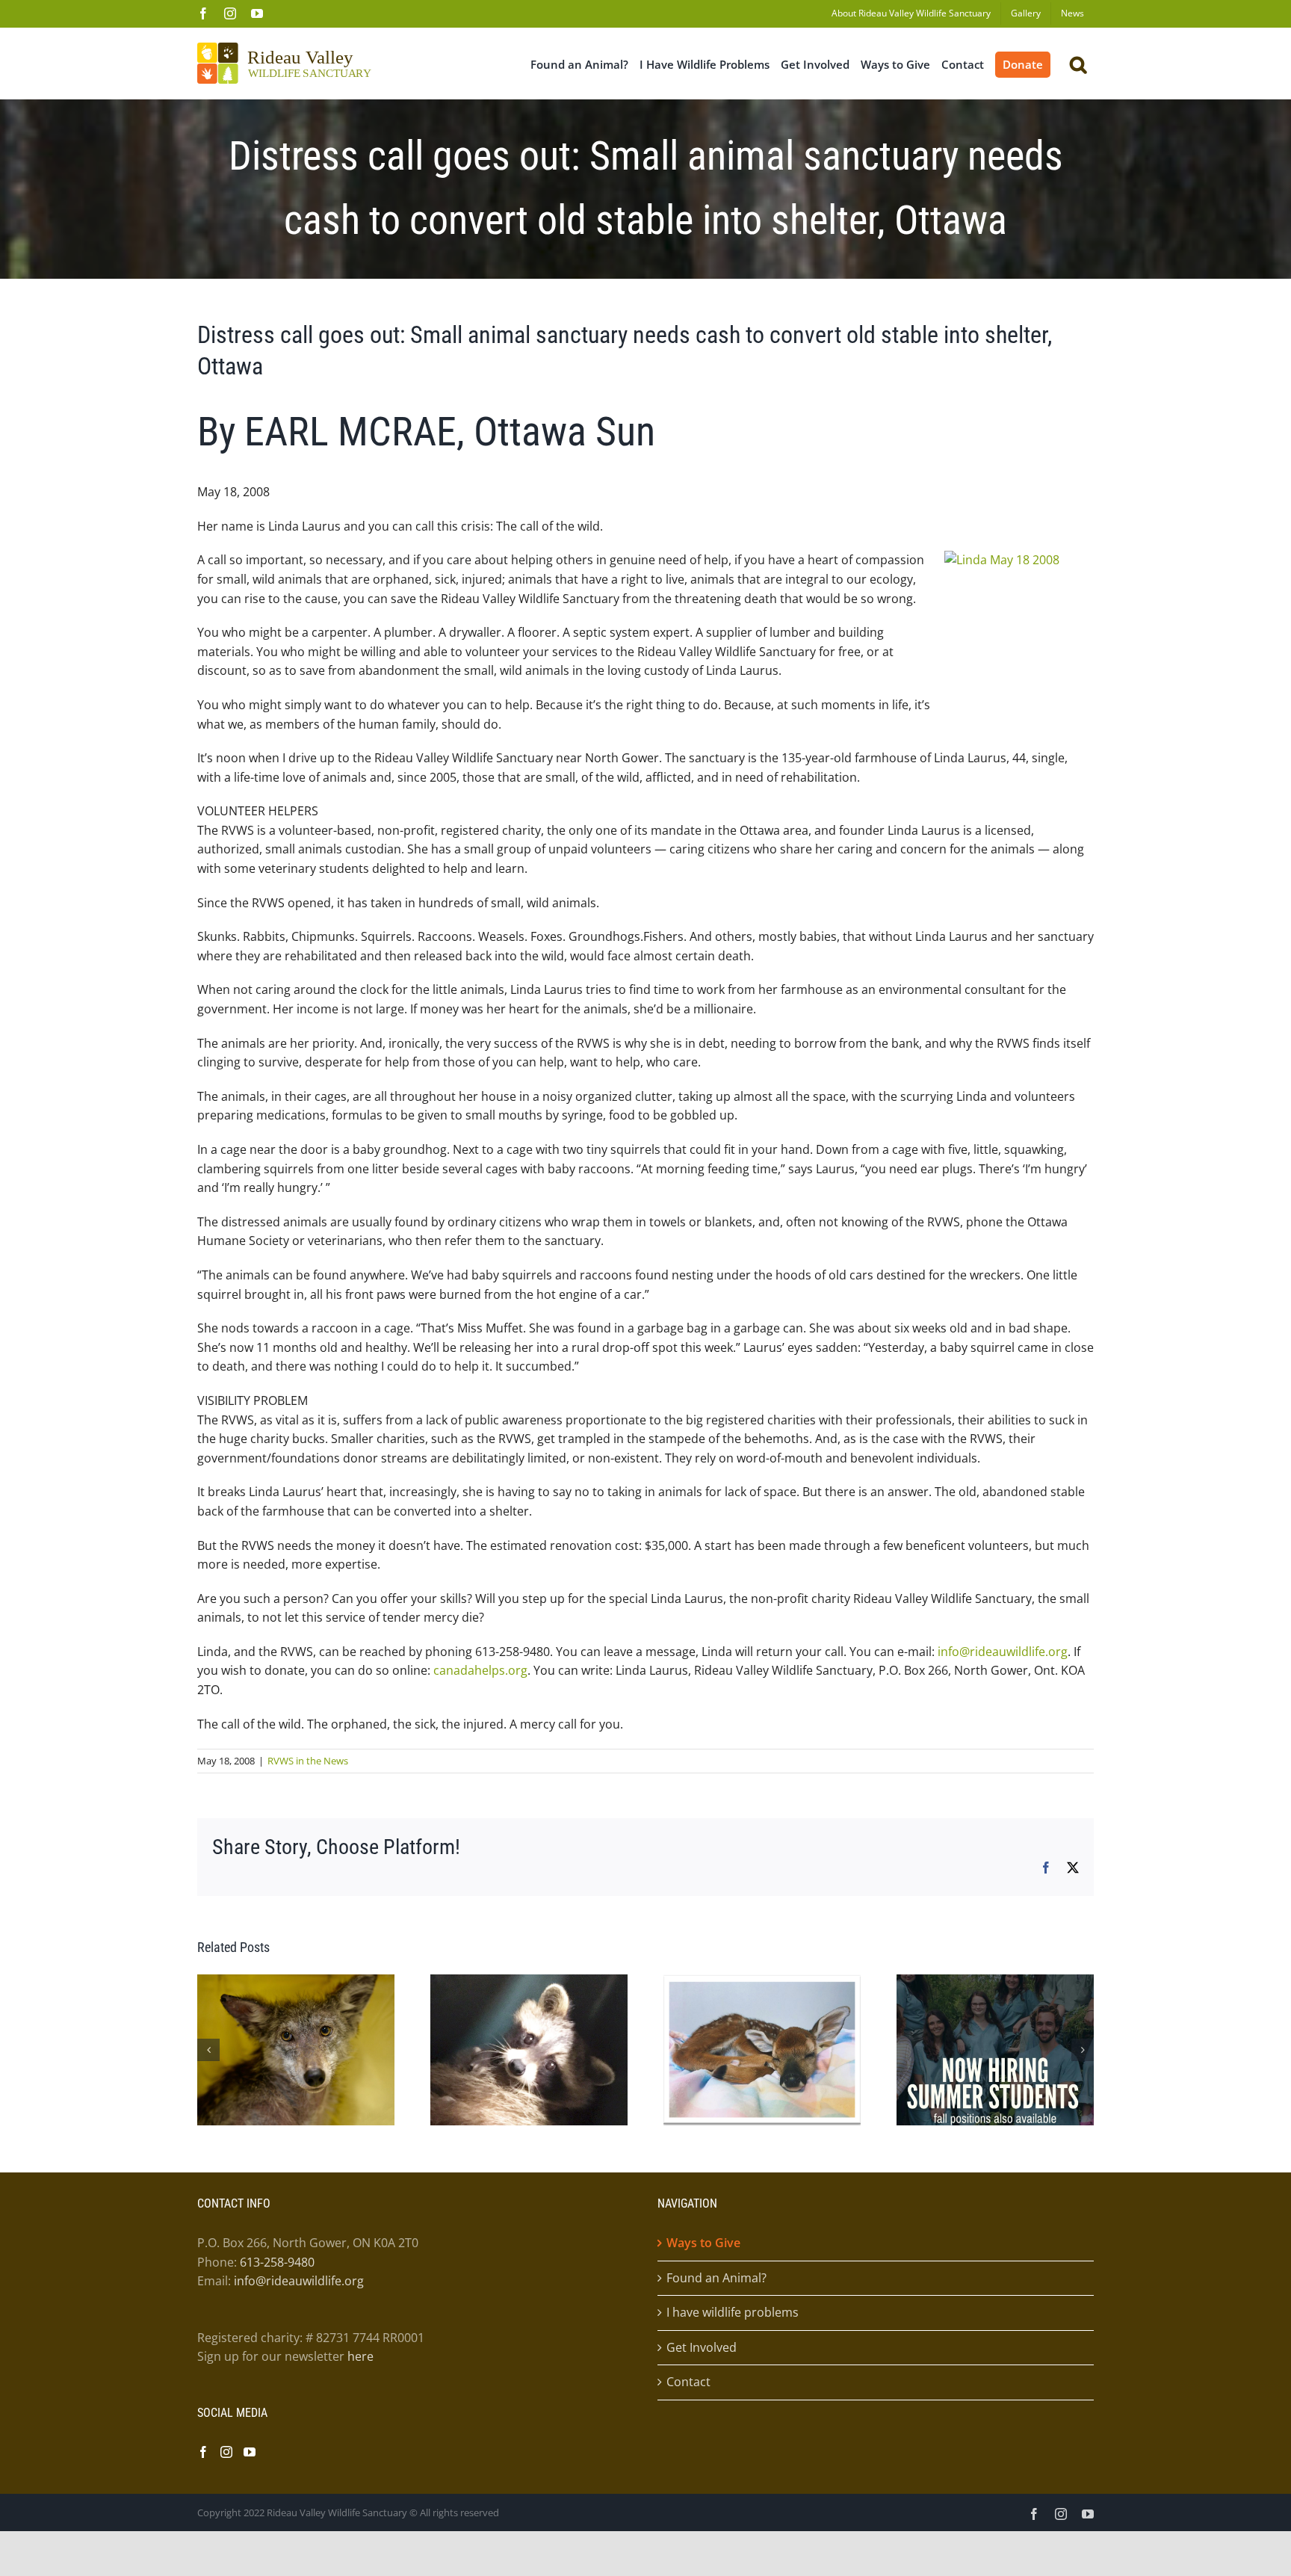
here (360, 2357)
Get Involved (702, 2347)
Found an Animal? (716, 2278)
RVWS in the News (308, 1761)
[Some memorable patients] (762, 1983)
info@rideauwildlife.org (1003, 1652)
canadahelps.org (480, 1670)
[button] (1078, 63)
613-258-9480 (277, 2262)
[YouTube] (250, 2452)
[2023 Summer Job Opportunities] (995, 1983)
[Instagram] (226, 2452)
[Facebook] (203, 2452)
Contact (688, 2382)
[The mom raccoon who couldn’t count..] (529, 1983)
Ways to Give (703, 2243)
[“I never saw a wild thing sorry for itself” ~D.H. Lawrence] (296, 1983)
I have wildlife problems (733, 2313)
